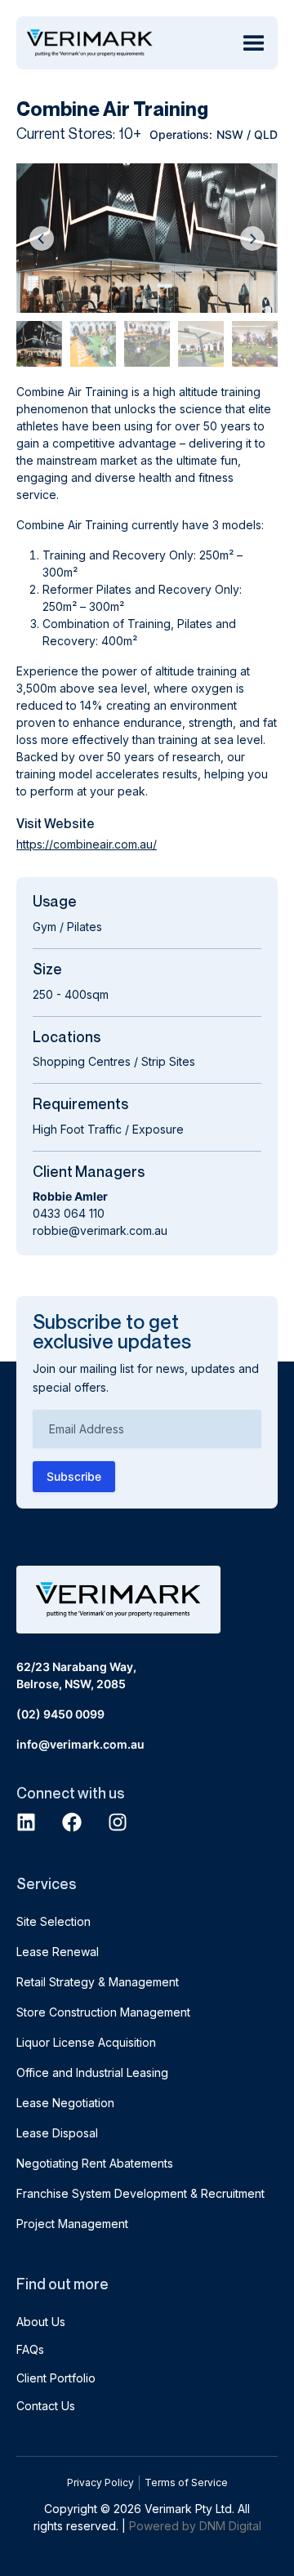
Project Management (72, 2224)
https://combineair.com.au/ (87, 844)
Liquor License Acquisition (86, 2042)
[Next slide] (252, 238)
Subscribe (74, 1476)
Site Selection (53, 1921)
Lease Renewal (58, 1952)
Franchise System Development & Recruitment (140, 2193)
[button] (253, 43)
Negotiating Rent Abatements (95, 2163)
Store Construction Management (103, 2012)
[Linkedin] (26, 1822)
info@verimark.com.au (80, 1744)
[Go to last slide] (42, 238)
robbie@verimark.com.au (100, 1230)
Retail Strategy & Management (98, 1982)
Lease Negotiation (65, 2103)
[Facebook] (72, 1822)
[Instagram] (118, 1822)
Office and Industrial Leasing (92, 2072)
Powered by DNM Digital (195, 2526)
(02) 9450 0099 (60, 1714)
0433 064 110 (69, 1213)
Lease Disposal (57, 2133)
